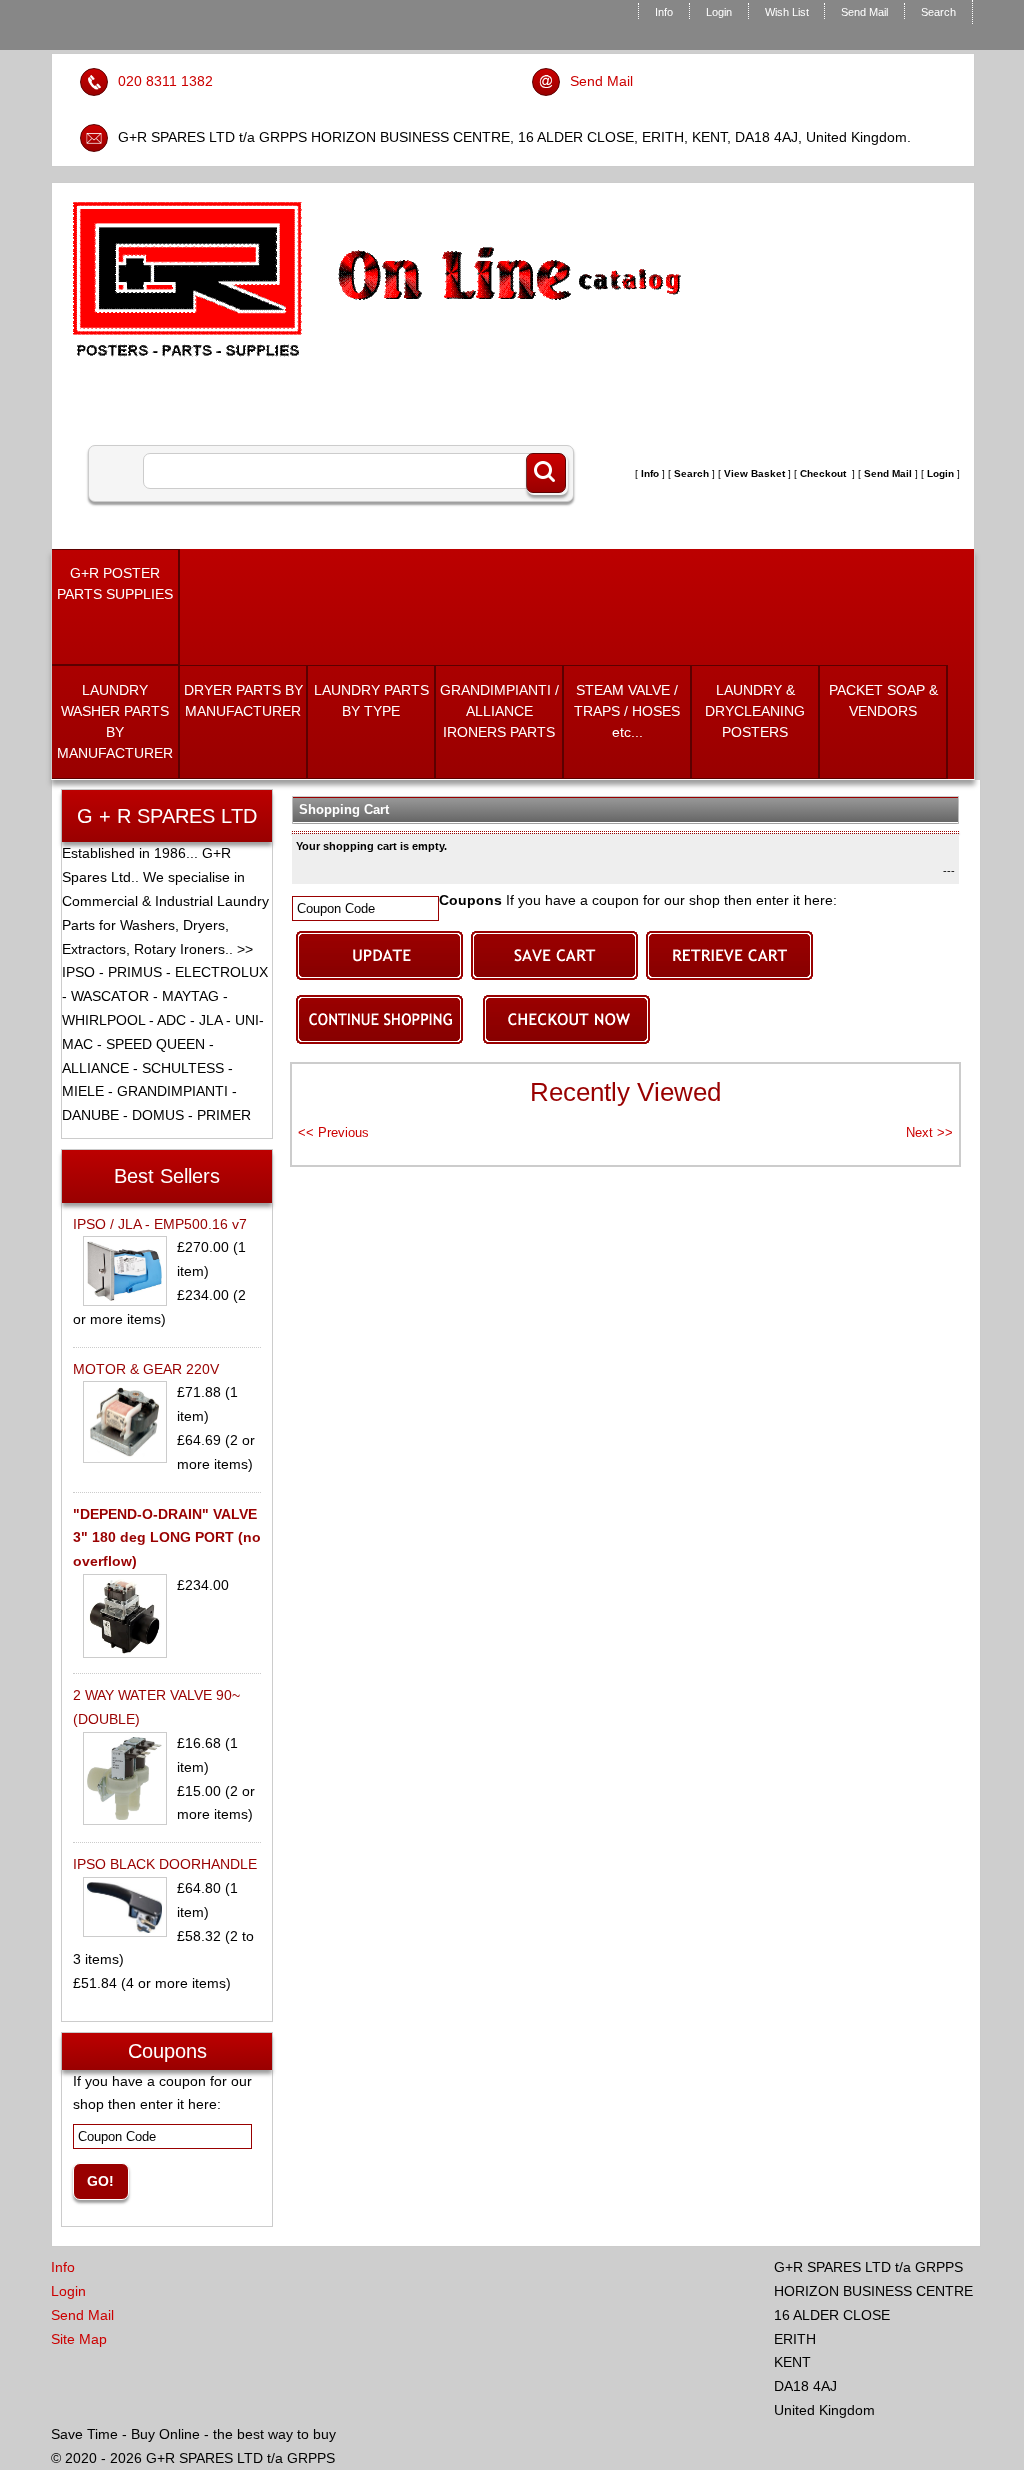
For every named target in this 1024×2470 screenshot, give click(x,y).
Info (664, 12)
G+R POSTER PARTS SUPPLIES (115, 583)
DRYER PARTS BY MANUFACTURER (243, 700)
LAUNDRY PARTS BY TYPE (371, 700)
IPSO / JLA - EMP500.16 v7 (160, 1224)
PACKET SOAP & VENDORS (883, 700)
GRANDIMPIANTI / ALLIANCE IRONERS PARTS (499, 711)
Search (938, 12)
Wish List (787, 12)
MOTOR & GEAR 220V (146, 1369)
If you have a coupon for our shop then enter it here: (638, 900)
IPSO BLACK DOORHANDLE (165, 1864)
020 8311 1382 (165, 81)
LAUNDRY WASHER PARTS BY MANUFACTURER (115, 721)
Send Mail (864, 12)
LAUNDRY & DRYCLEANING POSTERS (755, 711)
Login (719, 12)
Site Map (79, 2339)
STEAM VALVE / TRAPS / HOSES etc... (627, 711)
